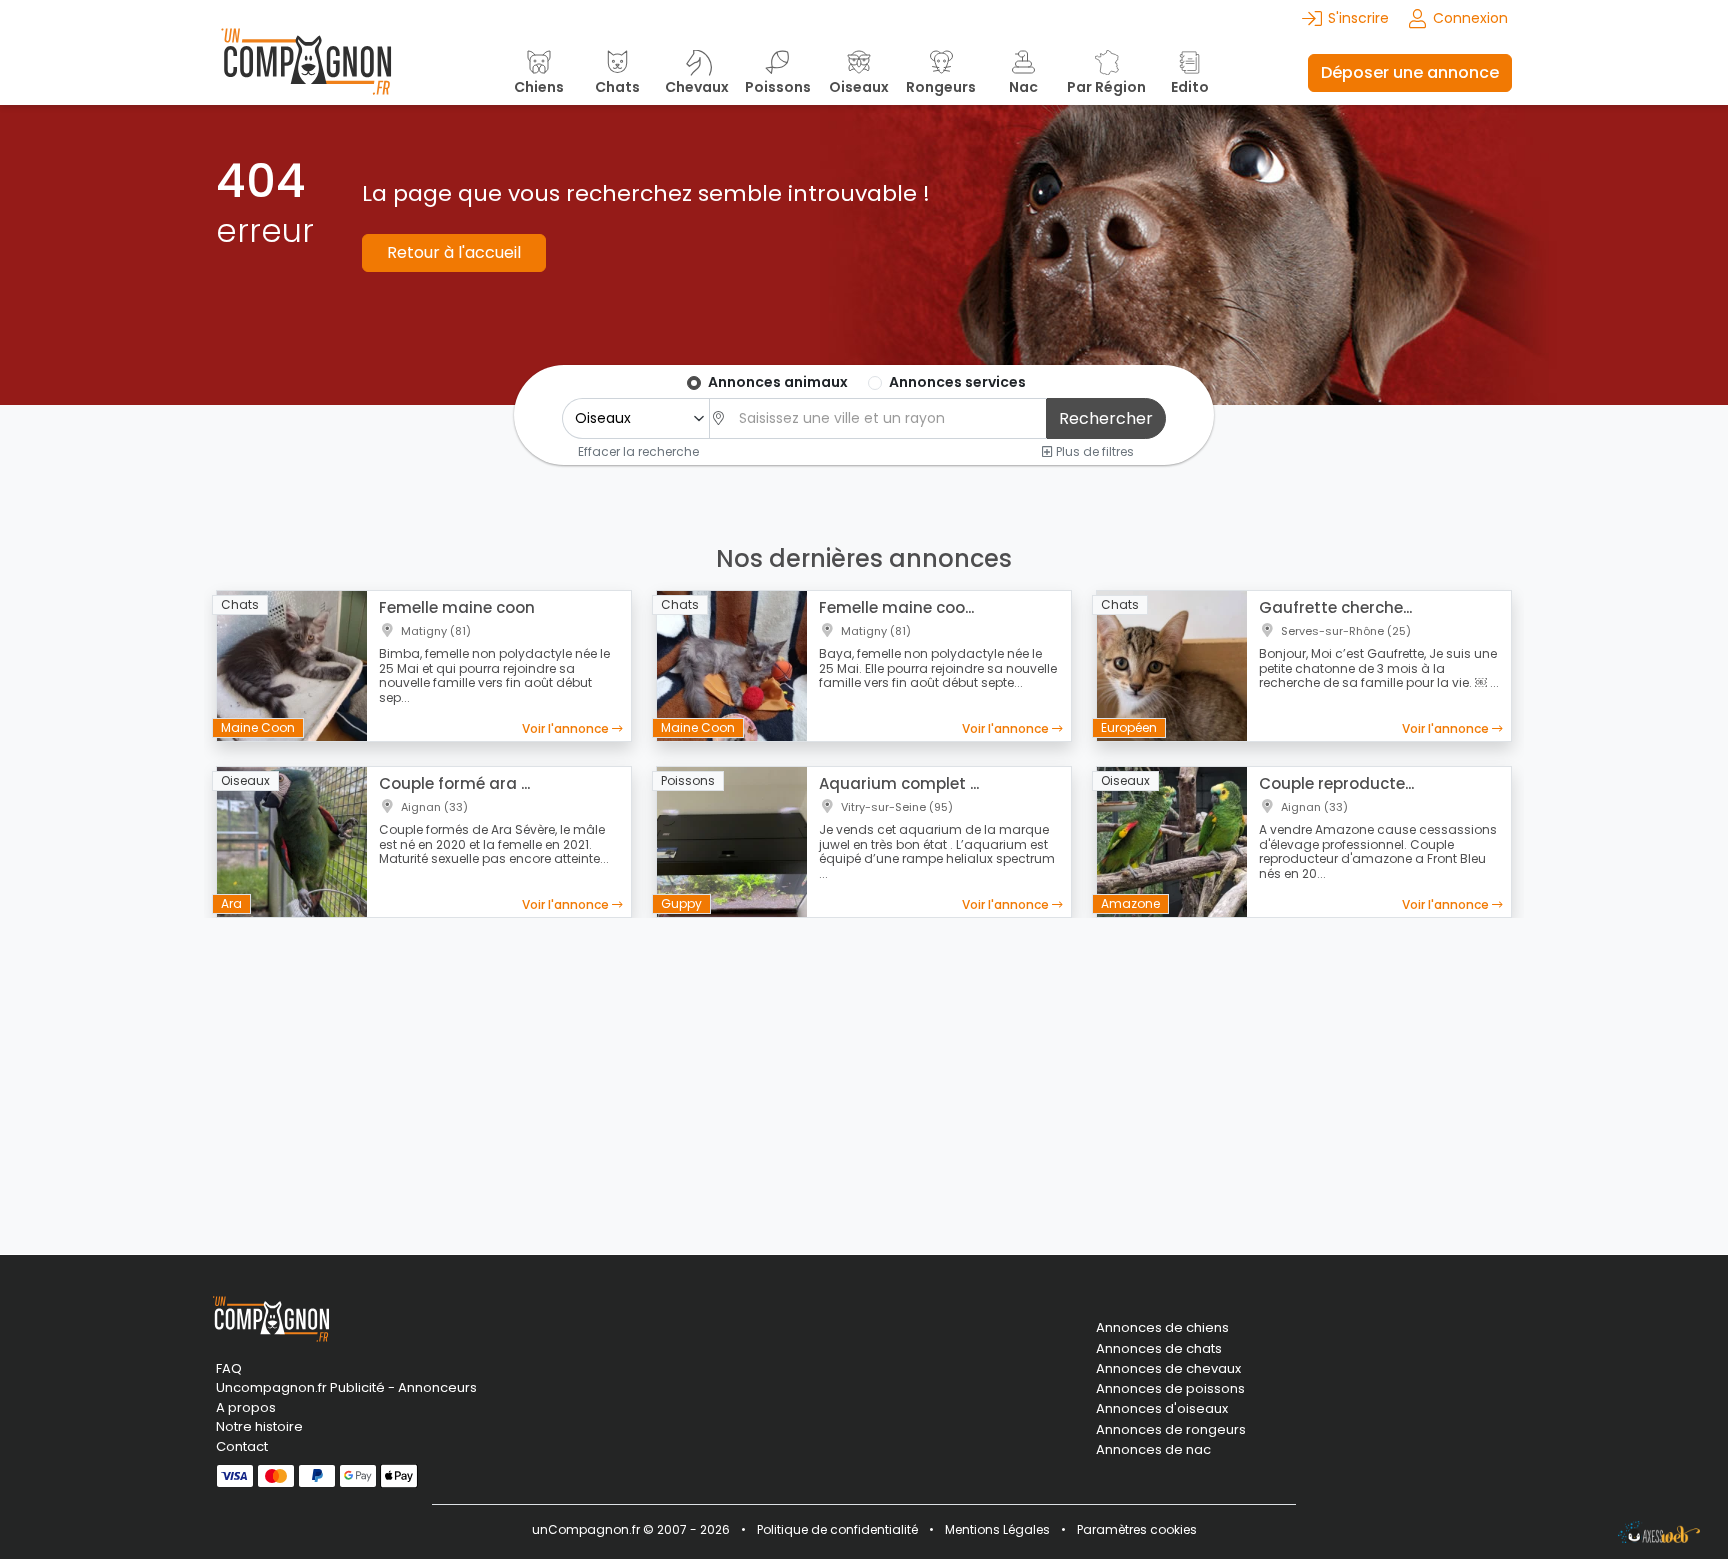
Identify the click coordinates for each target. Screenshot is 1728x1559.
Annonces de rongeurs (1171, 1430)
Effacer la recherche (638, 451)
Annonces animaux (778, 382)
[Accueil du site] (306, 72)
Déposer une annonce (1410, 72)
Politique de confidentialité (837, 1529)
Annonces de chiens (1162, 1328)
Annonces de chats (1159, 1349)
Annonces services (957, 382)
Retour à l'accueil (454, 252)
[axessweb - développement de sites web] (1659, 1532)
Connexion (1470, 18)
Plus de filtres (1093, 451)
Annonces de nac (1153, 1450)
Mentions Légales (997, 1529)
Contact (242, 1446)
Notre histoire (259, 1426)
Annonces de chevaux (1168, 1369)
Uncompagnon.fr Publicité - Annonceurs (346, 1387)
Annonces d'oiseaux (1162, 1409)
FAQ (229, 1368)
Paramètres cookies (1137, 1529)
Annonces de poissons (1170, 1389)
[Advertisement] (864, 1074)
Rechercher (1106, 418)
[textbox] (887, 418)
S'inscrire (1358, 18)
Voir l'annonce (567, 728)
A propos (246, 1407)
